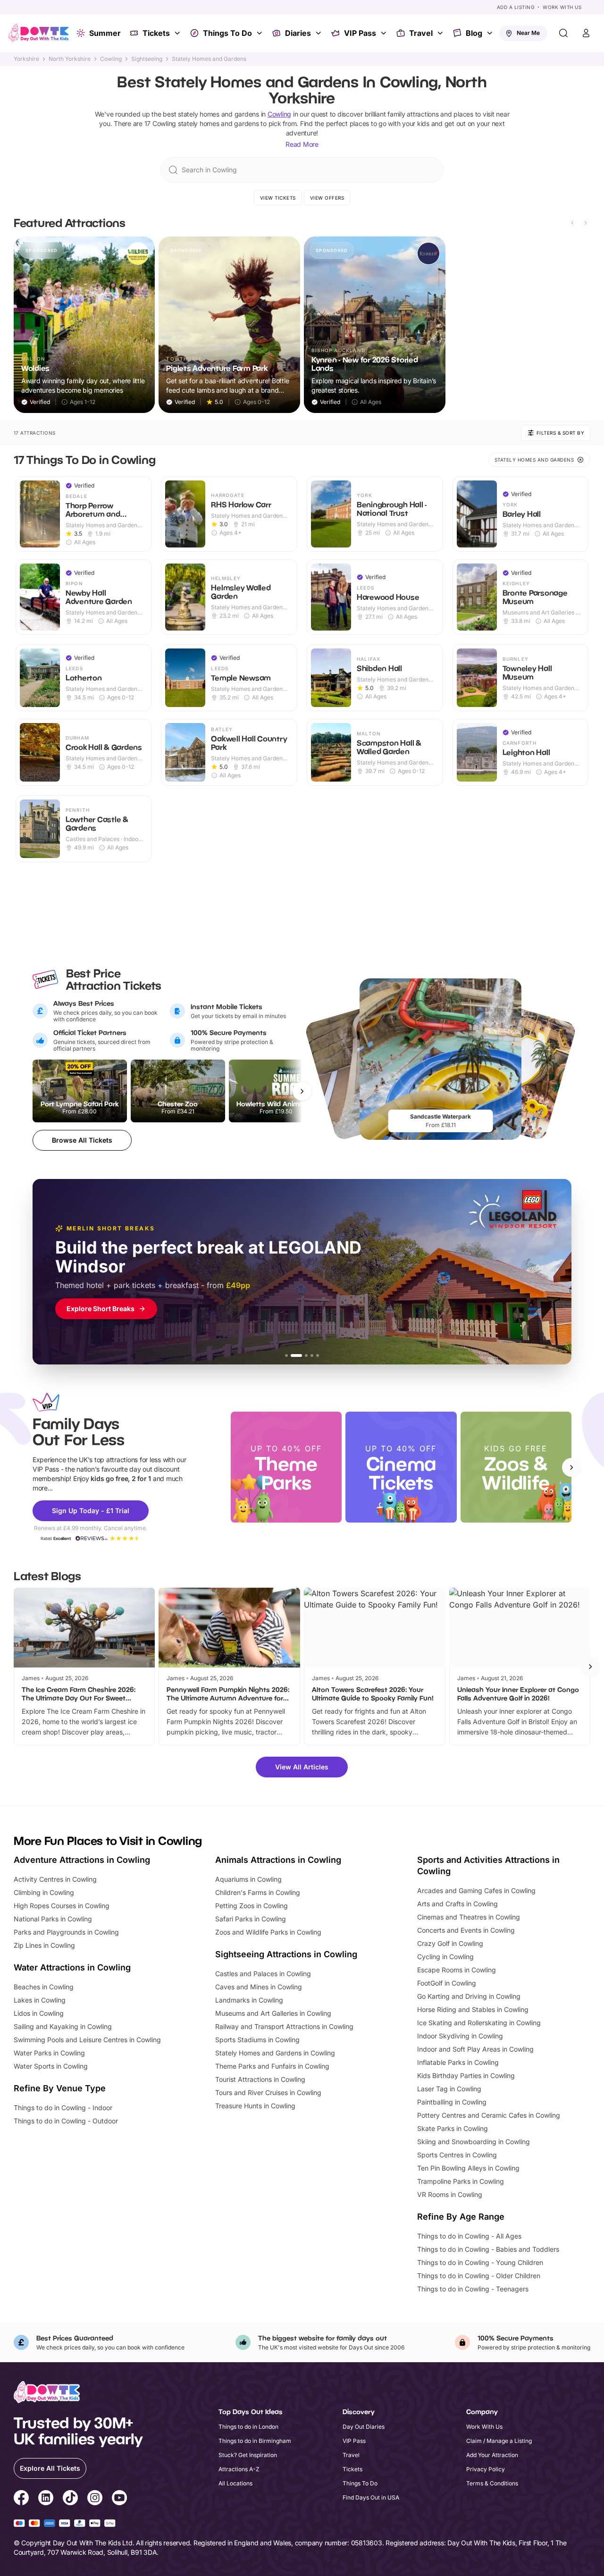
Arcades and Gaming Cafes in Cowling (476, 1890)
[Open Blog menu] (491, 33)
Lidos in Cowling (39, 2013)
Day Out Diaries (364, 2427)
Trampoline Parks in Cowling (461, 2181)
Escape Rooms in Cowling (457, 1970)
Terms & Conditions (492, 2483)
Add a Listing (516, 7)
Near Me (528, 33)
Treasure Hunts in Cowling (255, 2106)
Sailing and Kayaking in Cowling (63, 2026)
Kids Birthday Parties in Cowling (466, 2075)
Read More (302, 144)
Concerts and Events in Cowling (466, 1930)
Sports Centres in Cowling (457, 2155)
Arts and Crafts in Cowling (457, 1904)
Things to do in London (248, 2427)
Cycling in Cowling (445, 1957)
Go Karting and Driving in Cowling (469, 1996)
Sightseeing (147, 59)
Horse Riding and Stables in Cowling (473, 2009)
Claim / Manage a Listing (499, 2441)
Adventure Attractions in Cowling (82, 1860)
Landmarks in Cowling (249, 2000)
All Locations (235, 2483)
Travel (421, 33)
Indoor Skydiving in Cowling (460, 2036)
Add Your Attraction (492, 2455)
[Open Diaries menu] (319, 33)
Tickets (156, 33)
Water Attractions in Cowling (72, 1967)
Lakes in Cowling (40, 2000)
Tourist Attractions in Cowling (260, 2079)
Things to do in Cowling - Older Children (479, 2276)
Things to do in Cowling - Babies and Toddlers (488, 2249)
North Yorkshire (70, 59)
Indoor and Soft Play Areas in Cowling (475, 2049)
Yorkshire (26, 59)
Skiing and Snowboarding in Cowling (474, 2142)
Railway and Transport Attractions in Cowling (284, 2026)
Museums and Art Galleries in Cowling (273, 2013)
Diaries (298, 33)
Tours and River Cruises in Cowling (268, 2092)
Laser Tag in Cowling (449, 2089)
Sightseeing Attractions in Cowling (286, 1954)
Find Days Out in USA (371, 2497)
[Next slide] (586, 223)
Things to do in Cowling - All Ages (469, 2236)
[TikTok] (70, 2499)
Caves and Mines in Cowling (259, 1987)
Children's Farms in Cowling (258, 1892)
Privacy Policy (486, 2469)
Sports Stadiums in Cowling (257, 2040)
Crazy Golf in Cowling (450, 1943)
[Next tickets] (302, 1091)
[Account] (586, 33)
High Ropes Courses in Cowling (62, 1906)
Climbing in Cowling (44, 1892)
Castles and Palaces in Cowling (263, 1974)
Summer (105, 33)
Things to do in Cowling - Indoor (63, 2108)
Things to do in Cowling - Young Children (480, 2262)
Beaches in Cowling (44, 1987)
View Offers (327, 198)
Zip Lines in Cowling (44, 1945)
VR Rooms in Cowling (450, 2194)
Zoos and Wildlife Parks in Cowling (268, 1932)
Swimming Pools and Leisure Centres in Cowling (87, 2040)
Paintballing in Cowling (452, 2102)
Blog (474, 33)
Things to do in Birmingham (255, 2441)
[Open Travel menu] (441, 33)
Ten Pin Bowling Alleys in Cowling (468, 2168)
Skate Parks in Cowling (453, 2128)
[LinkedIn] (46, 2499)
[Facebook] (21, 2499)
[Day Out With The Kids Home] (39, 33)
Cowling (111, 59)
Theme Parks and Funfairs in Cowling (272, 2066)
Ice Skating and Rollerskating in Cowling (479, 2023)
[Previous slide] (572, 223)
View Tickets (278, 198)
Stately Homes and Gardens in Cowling (275, 2053)
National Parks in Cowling (53, 1919)
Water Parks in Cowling (49, 2053)
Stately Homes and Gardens (209, 59)
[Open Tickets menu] (178, 33)
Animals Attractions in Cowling (278, 1860)
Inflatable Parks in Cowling (458, 2062)
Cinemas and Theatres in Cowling (469, 1917)
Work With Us (562, 7)
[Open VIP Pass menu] (385, 33)
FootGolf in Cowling (447, 1983)
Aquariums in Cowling (248, 1879)
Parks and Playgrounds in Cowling (66, 1932)
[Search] (563, 33)
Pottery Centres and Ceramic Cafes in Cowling (489, 2115)
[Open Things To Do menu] (260, 33)
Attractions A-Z (239, 2469)
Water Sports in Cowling (51, 2066)
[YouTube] (119, 2499)
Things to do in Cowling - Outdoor (66, 2121)
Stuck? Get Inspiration (248, 2455)
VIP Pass (360, 33)
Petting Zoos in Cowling (252, 1906)
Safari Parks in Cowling (251, 1919)
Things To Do (227, 33)
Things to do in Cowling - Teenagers (473, 2289)
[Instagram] (95, 2499)
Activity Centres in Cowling (55, 1879)
